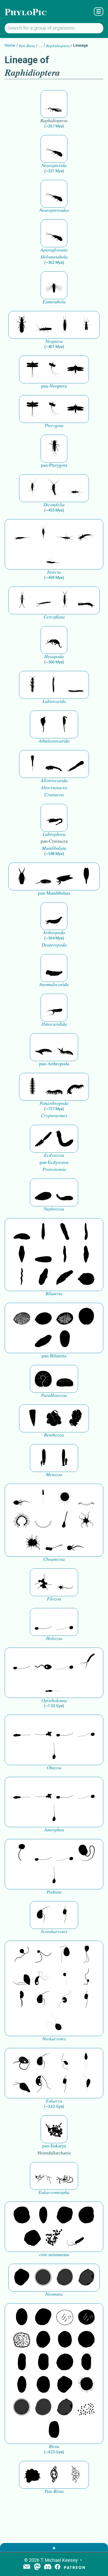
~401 (54, 347)
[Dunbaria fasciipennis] (33, 369)
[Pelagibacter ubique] (86, 2362)
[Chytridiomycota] (43, 1661)
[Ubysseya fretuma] (22, 1955)
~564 (54, 938)
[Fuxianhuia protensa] (86, 876)
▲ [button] (54, 2547)
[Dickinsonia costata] (86, 1317)
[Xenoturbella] (65, 1277)
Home (10, 45)
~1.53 (54, 1706)
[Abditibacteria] (43, 2340)
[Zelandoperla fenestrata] (86, 325)
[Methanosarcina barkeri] (65, 2215)
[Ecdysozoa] (43, 1139)
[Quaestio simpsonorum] (43, 1379)
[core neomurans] (75, 2238)
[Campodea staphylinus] (22, 600)
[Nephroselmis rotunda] (65, 1977)
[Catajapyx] (43, 600)
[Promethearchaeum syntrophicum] (43, 2176)
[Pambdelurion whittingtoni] (54, 1008)
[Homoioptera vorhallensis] (54, 369)
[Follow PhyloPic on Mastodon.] (37, 2567)
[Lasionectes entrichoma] (33, 685)
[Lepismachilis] (86, 533)
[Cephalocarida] (54, 764)
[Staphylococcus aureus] (86, 2340)
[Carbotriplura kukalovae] (54, 449)
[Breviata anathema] (22, 1729)
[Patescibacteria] (22, 2385)
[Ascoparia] (43, 1232)
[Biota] (65, 2317)
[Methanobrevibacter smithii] (43, 2215)
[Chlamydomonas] (54, 2022)
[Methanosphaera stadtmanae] (22, 2215)
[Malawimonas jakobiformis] (43, 1915)
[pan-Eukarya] (54, 2129)
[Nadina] (22, 1255)
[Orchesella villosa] (54, 640)
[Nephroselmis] (65, 2000)
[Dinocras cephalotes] (65, 325)
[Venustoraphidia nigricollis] (54, 104)
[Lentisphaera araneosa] (65, 2362)
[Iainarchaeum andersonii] (86, 2278)
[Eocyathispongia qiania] (54, 1418)
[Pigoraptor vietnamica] (43, 1582)
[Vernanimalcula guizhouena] (86, 1277)
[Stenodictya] (75, 369)
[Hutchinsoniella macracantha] (33, 764)
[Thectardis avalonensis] (33, 1418)
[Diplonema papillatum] (22, 2084)
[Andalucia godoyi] (65, 2062)
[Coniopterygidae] (54, 149)
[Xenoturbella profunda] (65, 1255)
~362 (54, 262)
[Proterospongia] (33, 1543)
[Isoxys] (65, 876)
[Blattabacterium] (22, 2317)
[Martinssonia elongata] (54, 818)
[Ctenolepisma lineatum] (75, 488)
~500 (54, 662)
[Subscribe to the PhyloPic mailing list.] (27, 2567)
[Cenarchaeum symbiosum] (54, 2238)
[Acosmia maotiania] (65, 1139)
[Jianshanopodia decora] (65, 1047)
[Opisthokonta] (86, 1661)
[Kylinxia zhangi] (54, 916)
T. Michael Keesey (59, 2560)
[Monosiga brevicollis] (22, 1498)
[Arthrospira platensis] (22, 2362)
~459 (54, 578)
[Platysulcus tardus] (65, 1955)
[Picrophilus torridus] (86, 2215)
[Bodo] (86, 2062)
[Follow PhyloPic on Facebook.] (58, 2567)
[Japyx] (86, 600)
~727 (54, 1109)
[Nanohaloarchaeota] (65, 2278)
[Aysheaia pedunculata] (33, 1087)
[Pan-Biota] (33, 2475)
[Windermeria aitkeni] (43, 1339)
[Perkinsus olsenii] (43, 1977)
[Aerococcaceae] (43, 2317)
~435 (54, 510)
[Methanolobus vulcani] (33, 2238)
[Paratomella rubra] (22, 1277)
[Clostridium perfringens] (43, 2362)
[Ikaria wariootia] (22, 1232)
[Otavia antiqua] (75, 1418)
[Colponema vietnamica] (22, 2000)
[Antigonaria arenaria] (86, 1232)
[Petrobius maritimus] (43, 533)
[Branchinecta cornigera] (65, 724)
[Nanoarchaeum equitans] (22, 2278)
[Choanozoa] (86, 1520)
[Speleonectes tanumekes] (54, 685)
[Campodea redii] (65, 600)
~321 (54, 171)
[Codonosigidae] (54, 1543)
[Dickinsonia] (22, 1317)
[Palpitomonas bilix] (43, 1955)
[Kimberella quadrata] (43, 1192)
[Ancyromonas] (65, 1915)
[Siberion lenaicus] (43, 1047)
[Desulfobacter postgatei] (86, 2407)
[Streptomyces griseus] (65, 2340)
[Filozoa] (65, 1582)
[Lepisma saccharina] (54, 488)
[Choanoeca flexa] (86, 1498)
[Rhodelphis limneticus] (22, 1977)
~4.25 (54, 2452)
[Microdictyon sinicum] (54, 1087)
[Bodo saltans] (22, 2062)
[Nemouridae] (43, 325)
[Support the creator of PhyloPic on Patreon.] (74, 2567)
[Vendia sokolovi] (65, 1339)
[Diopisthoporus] (65, 1232)
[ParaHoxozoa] (65, 1379)
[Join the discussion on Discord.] (48, 2567)
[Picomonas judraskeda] (86, 1977)
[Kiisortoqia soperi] (22, 876)
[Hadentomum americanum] (22, 325)
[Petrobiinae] (22, 533)
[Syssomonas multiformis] (43, 1622)
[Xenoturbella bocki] (86, 1255)
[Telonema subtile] (86, 1955)
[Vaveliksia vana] (65, 1458)
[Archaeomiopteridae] (54, 285)
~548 (54, 854)
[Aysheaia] (75, 1087)
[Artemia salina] (43, 724)
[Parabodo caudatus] (86, 2084)
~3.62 (54, 2106)
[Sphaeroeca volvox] (43, 1498)
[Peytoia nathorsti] (54, 968)
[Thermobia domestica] (33, 488)
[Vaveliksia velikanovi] (43, 1458)
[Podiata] (86, 1853)
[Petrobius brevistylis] (65, 533)
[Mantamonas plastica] (22, 1853)
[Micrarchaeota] (43, 2278)
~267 (54, 126)
